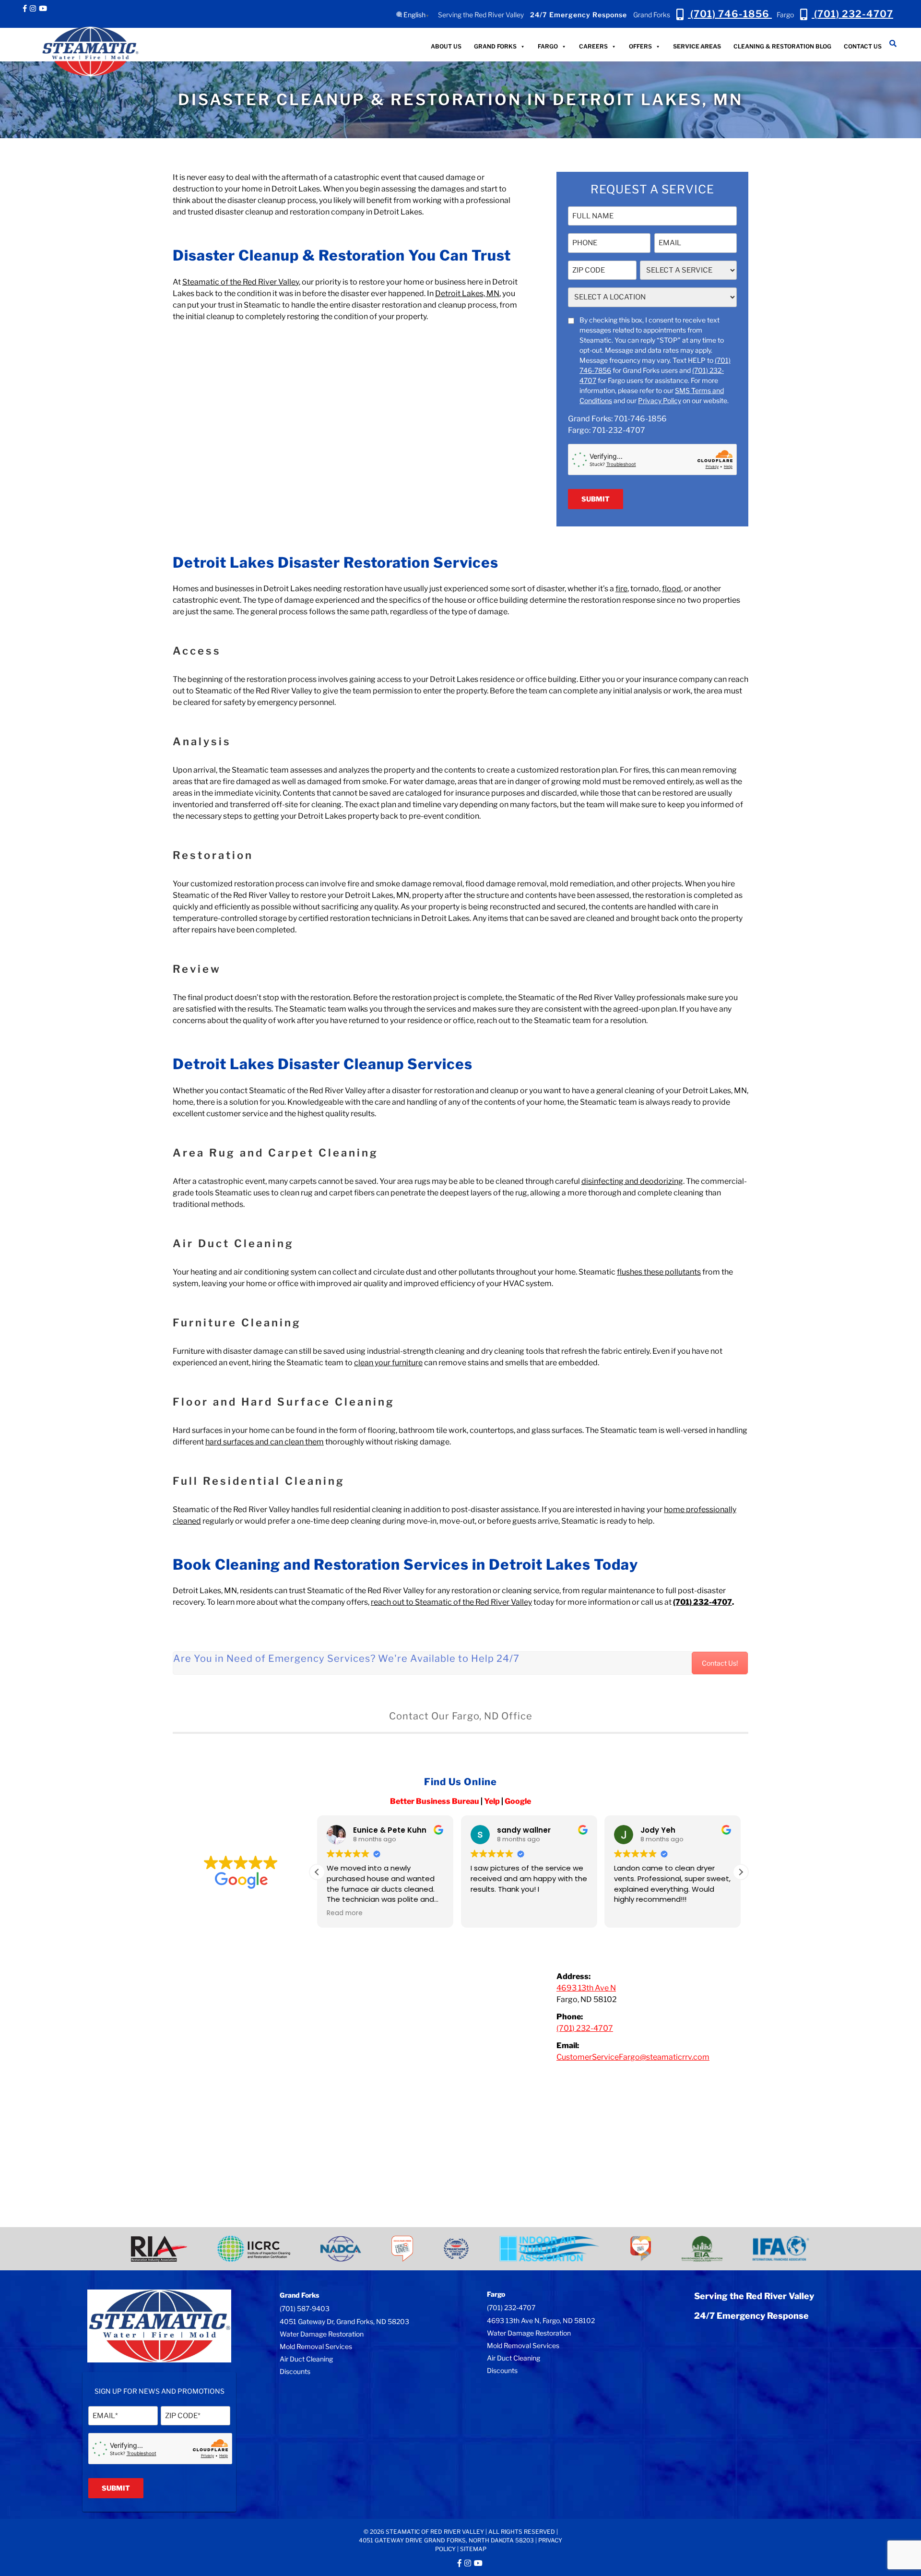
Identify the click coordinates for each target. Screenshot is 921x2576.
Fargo (548, 46)
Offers (640, 46)
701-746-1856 (640, 419)
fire (621, 589)
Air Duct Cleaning (306, 2359)
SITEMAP (473, 2549)
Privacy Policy (660, 400)
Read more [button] (632, 1913)
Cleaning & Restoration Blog (782, 46)
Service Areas (697, 46)
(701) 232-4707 (511, 2308)
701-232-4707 (619, 430)
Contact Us (863, 46)
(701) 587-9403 (305, 2308)
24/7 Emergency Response (579, 15)
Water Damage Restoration (322, 2334)
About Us (446, 46)
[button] (741, 1872)
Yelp (492, 1801)
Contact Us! (720, 1663)
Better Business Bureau (435, 1801)
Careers (593, 46)
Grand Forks (495, 46)
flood (672, 589)
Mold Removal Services (316, 2346)
